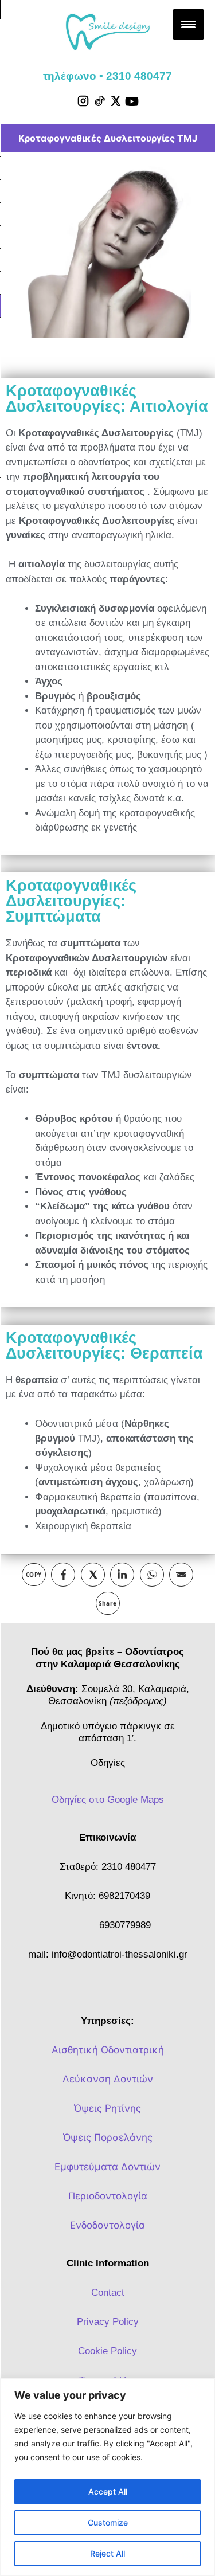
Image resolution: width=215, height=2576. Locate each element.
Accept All (108, 2491)
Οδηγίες (108, 1763)
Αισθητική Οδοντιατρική (108, 2050)
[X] (115, 101)
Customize (108, 2522)
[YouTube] (132, 101)
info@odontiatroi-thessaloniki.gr (120, 1954)
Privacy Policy (108, 2322)
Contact (108, 2293)
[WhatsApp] (152, 1575)
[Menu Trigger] (188, 24)
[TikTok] (99, 101)
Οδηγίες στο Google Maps (108, 1800)
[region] (107, 2477)
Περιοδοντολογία (108, 2196)
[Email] (181, 1575)
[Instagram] (83, 101)
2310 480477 (129, 1867)
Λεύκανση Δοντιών (108, 2079)
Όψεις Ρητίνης (107, 2108)
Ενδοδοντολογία (107, 2225)
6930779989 (125, 1925)
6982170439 (124, 1896)
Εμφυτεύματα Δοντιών (107, 2167)
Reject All (107, 2553)
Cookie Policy (107, 2351)
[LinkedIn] (122, 1575)
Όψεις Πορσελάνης (108, 2137)
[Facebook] (63, 1575)
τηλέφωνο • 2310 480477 (107, 76)
